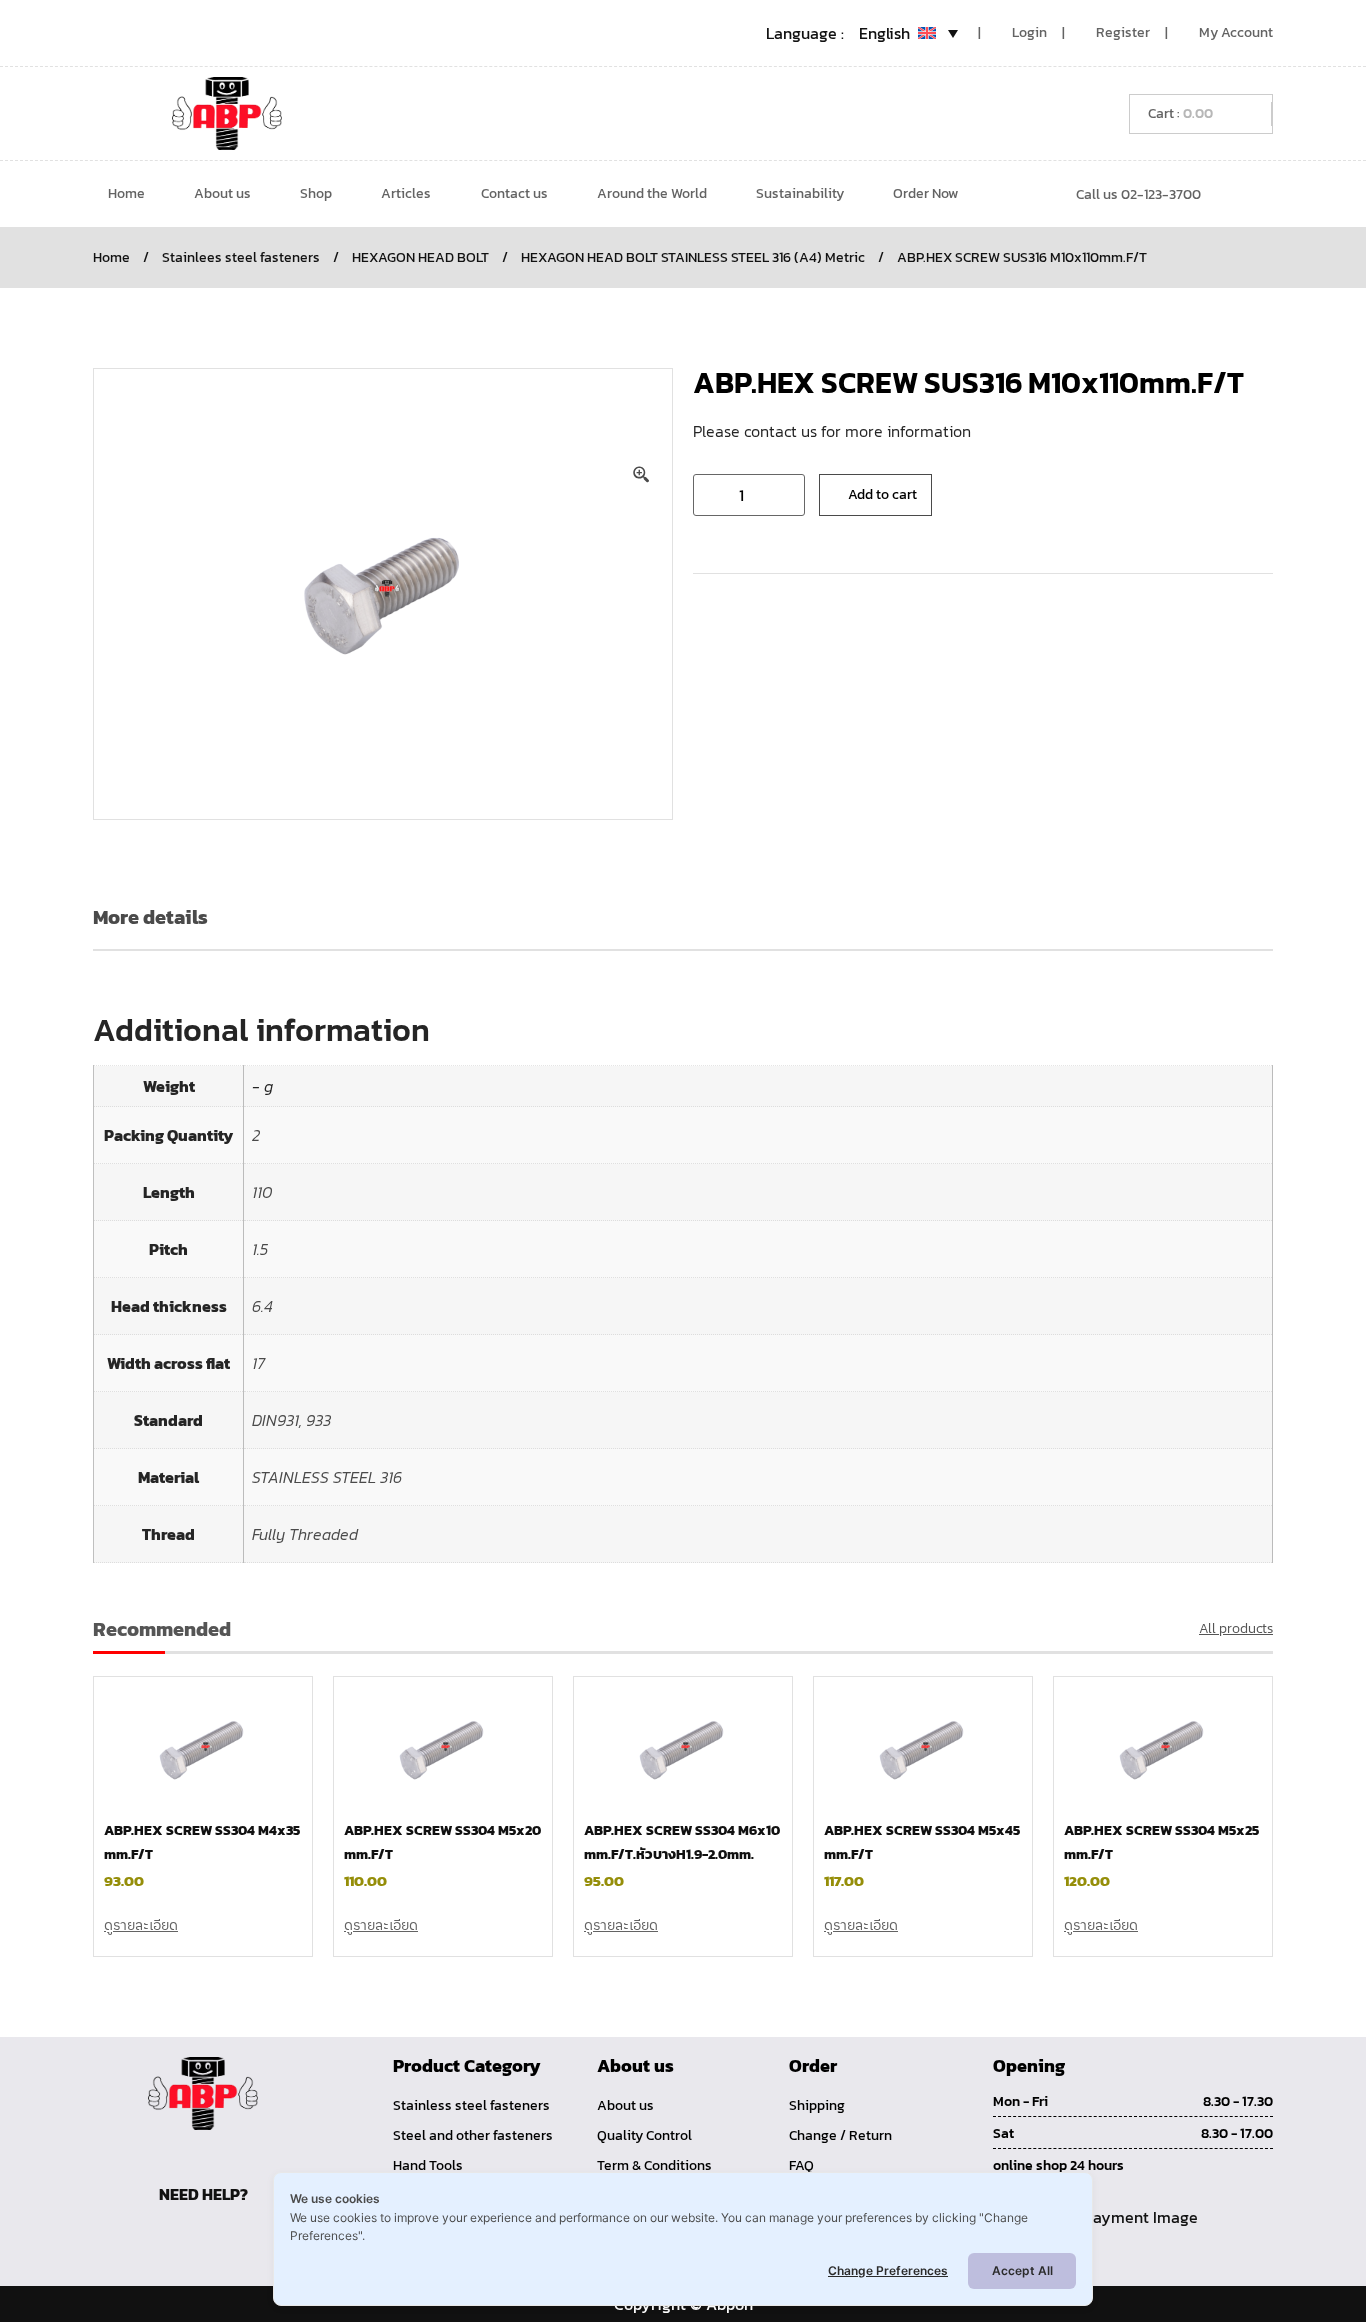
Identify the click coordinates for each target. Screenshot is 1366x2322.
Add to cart (882, 494)
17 (258, 1363)
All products (1236, 1628)
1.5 (260, 1249)
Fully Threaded (305, 1534)
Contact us (514, 193)
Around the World (652, 193)
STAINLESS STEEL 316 (327, 1477)
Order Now (925, 193)
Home (126, 193)
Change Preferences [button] (888, 2270)
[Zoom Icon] (642, 475)
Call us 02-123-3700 (1138, 194)
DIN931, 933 (291, 1420)
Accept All (1022, 2270)
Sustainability (800, 193)
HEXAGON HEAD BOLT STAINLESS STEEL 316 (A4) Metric (693, 257)
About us (222, 193)
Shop (316, 193)
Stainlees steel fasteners (241, 257)
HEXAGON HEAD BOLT (420, 257)
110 (262, 1192)
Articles (406, 193)
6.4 (262, 1306)
